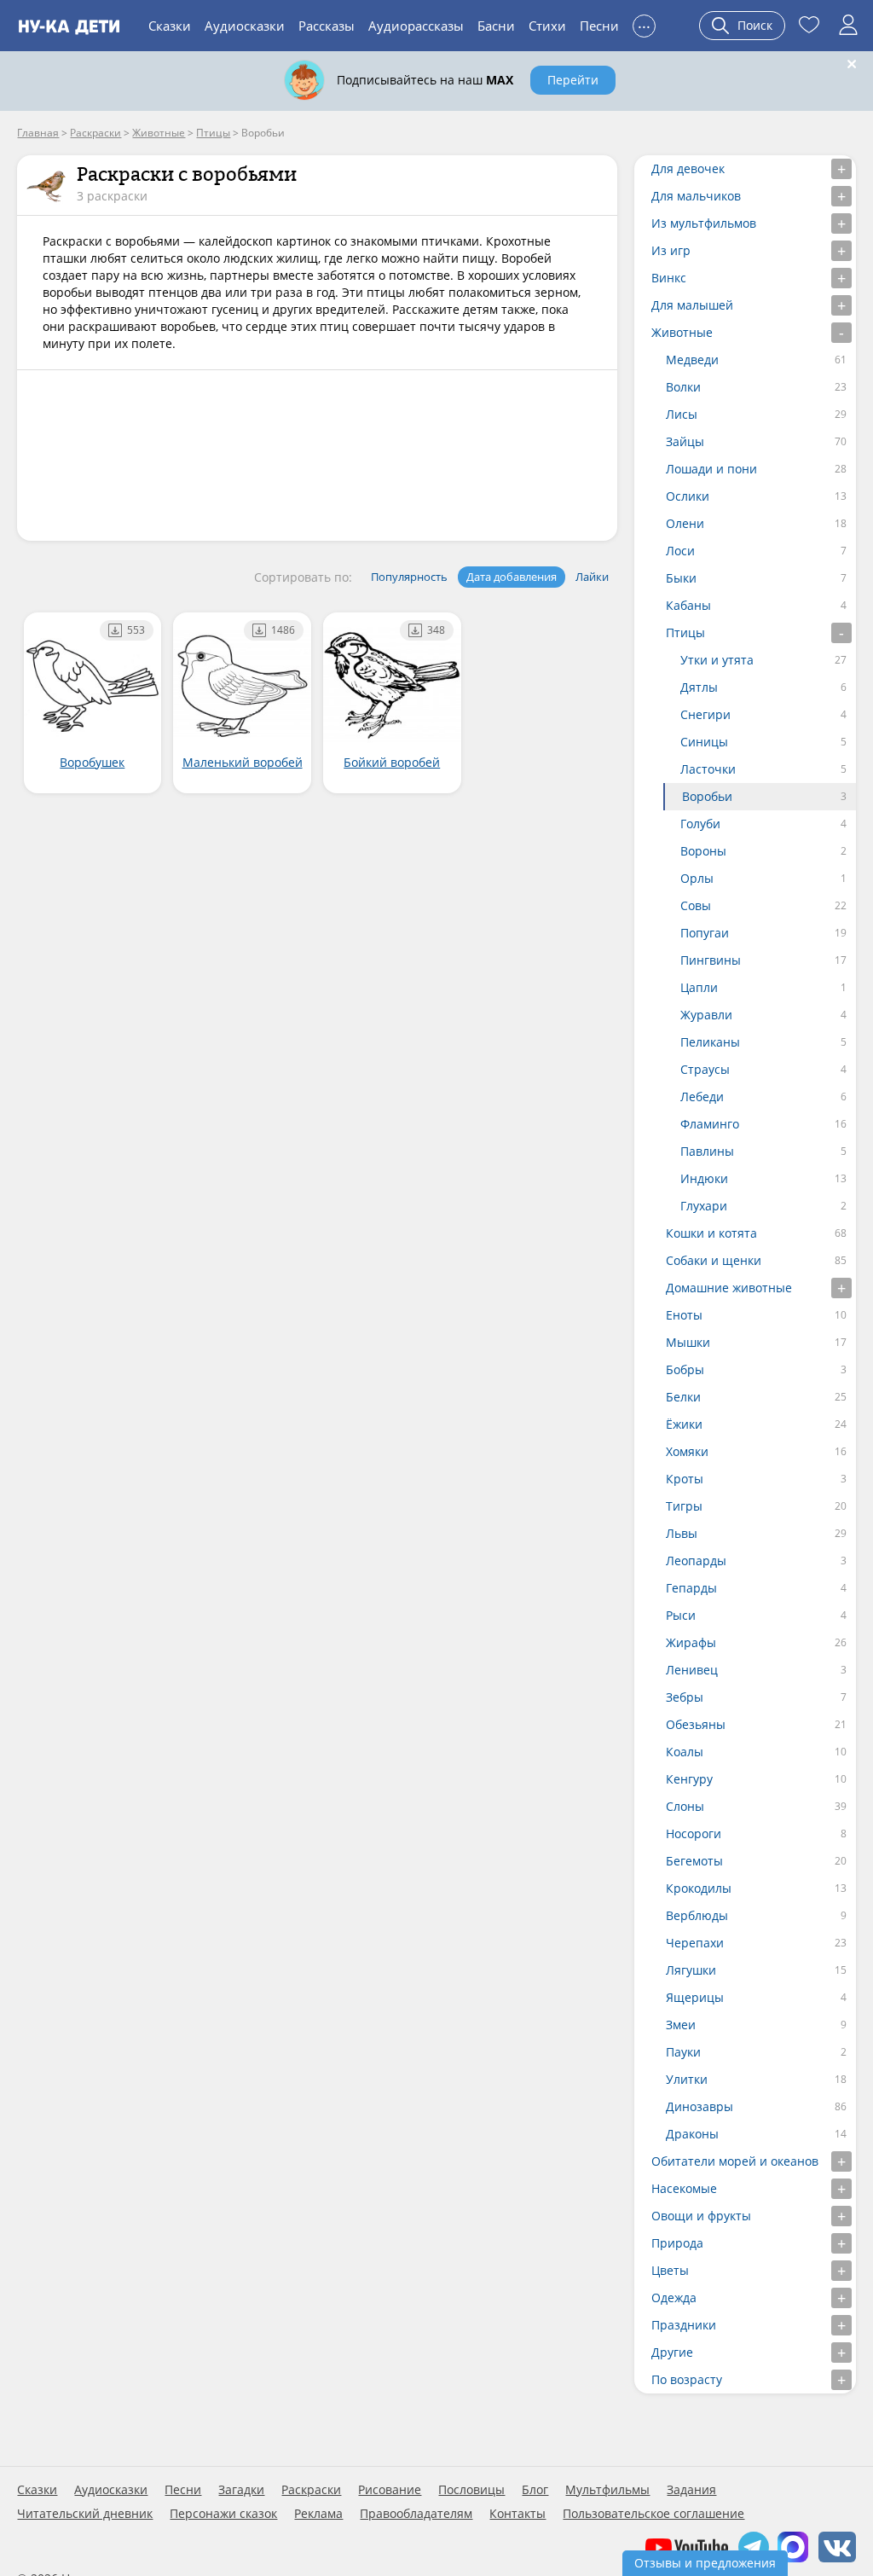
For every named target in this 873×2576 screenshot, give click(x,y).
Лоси (680, 551)
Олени (685, 523)
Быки (681, 578)
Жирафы (691, 1642)
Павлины (707, 1151)
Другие (672, 2352)
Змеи (681, 2025)
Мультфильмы (607, 2490)
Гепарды (691, 1588)
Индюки (704, 1178)
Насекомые (684, 2188)
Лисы (682, 414)
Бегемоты (694, 1861)
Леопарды (696, 1561)
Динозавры (700, 2106)
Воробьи (707, 796)
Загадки (241, 2490)
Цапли (699, 987)
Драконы (692, 2134)
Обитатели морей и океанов (735, 2161)
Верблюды (697, 1915)
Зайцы (685, 441)
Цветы (670, 2270)
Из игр (671, 250)
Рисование (390, 2490)
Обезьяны (696, 1724)
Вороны (703, 851)
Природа (677, 2243)
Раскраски (311, 2490)
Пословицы (471, 2490)
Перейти (573, 80)
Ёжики (684, 1424)
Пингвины (711, 960)
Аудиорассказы (416, 26)
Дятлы (699, 687)
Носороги (694, 1833)
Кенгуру (689, 1779)
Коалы (685, 1752)
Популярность (409, 577)
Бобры (685, 1369)
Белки (683, 1397)
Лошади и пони (711, 469)
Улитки (687, 2079)
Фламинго (710, 1124)
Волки (683, 387)
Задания (691, 2490)
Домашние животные (729, 1288)
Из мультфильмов (704, 223)
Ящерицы (695, 1997)
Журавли (706, 1015)
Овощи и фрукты (701, 2216)
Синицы (704, 742)
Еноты (684, 1315)
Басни (496, 26)
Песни (599, 26)
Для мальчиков (696, 196)
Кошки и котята (711, 1233)
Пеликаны (710, 1042)
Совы (696, 905)
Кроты (685, 1479)
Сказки (170, 26)
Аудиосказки (245, 26)
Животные (682, 332)
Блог (535, 2490)
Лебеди (702, 1097)
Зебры (685, 1697)
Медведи (692, 360)
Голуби (700, 824)
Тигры (684, 1506)
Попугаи (705, 933)
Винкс (669, 278)
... (644, 23)
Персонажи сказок (223, 2514)
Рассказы (327, 26)
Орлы (697, 878)
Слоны (685, 1806)
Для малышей (692, 305)
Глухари (704, 1206)
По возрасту (687, 2379)
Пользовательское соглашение (653, 2514)
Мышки (688, 1342)
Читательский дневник (85, 2514)
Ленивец (692, 1670)
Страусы (705, 1069)
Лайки (592, 577)
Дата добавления (512, 577)
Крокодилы (699, 1888)
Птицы (685, 632)
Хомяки (687, 1451)
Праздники (684, 2325)
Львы (682, 1533)
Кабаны (688, 605)
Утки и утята (717, 660)
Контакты (517, 2514)
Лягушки (691, 1970)
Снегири (705, 714)
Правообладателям (416, 2514)
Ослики (688, 496)
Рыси (681, 1615)
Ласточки (708, 769)
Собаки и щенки (714, 1260)
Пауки (683, 2052)
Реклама (318, 2514)
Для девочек (688, 168)
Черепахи (695, 1943)
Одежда (674, 2298)
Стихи (547, 26)
